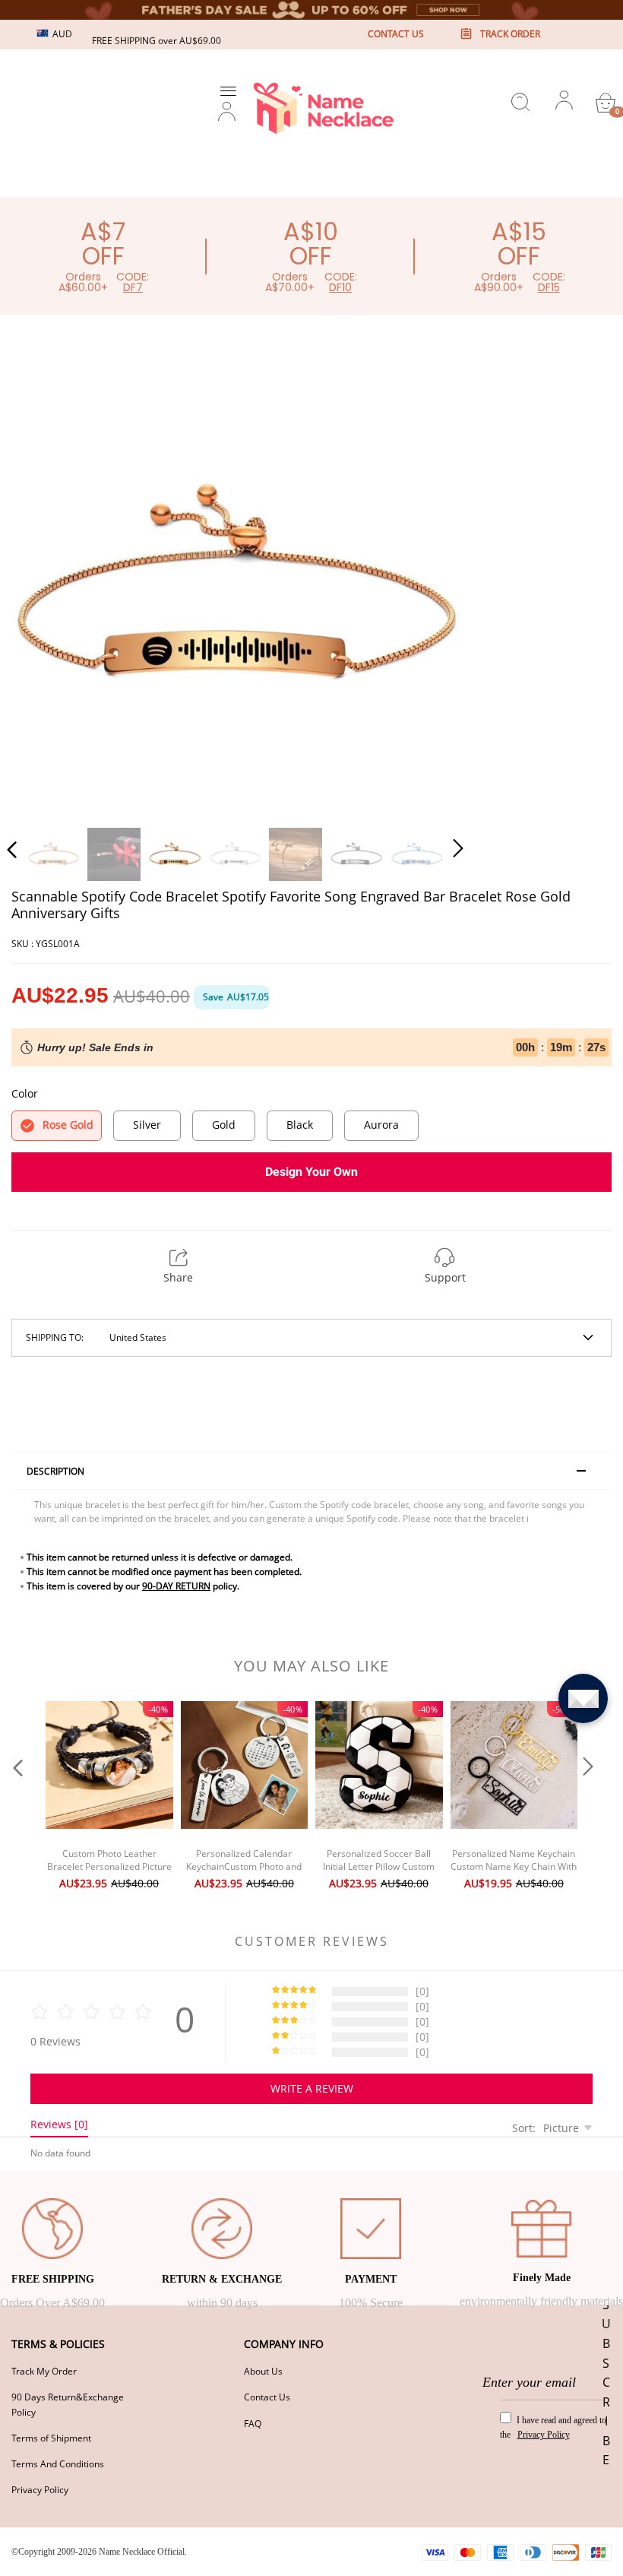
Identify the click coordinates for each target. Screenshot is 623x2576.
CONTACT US (396, 34)
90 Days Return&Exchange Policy (68, 2404)
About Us (263, 2371)
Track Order (510, 34)
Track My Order (44, 2371)
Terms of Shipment (51, 2438)
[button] (43, 585)
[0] (606, 103)
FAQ (253, 2424)
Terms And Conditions (58, 2464)
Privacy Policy (40, 2490)
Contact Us (267, 2397)
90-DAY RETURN (176, 1586)
